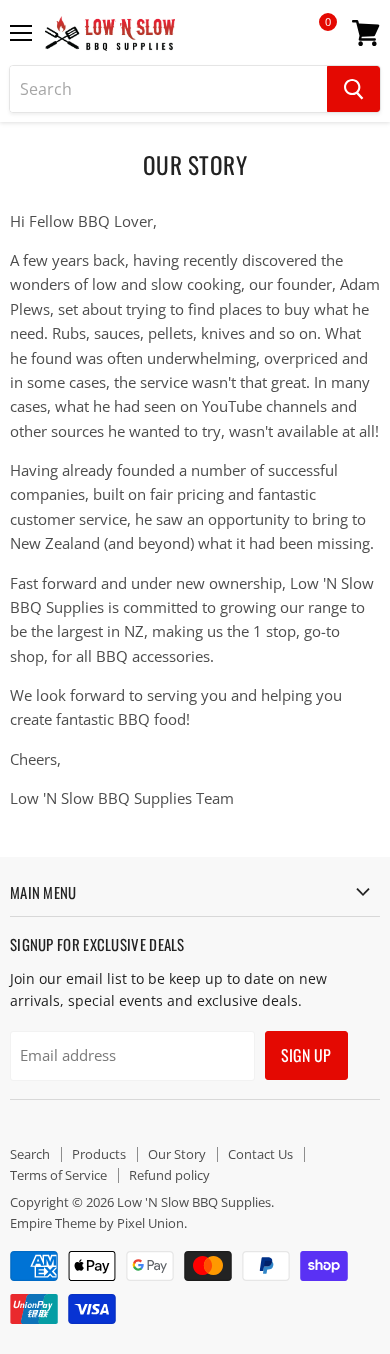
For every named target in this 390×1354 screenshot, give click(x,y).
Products (99, 1154)
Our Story (177, 1154)
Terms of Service (58, 1175)
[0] (314, 40)
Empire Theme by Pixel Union (97, 1223)
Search (30, 1154)
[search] (168, 89)
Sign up (306, 1055)
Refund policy (169, 1175)
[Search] (353, 89)
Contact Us (260, 1154)
